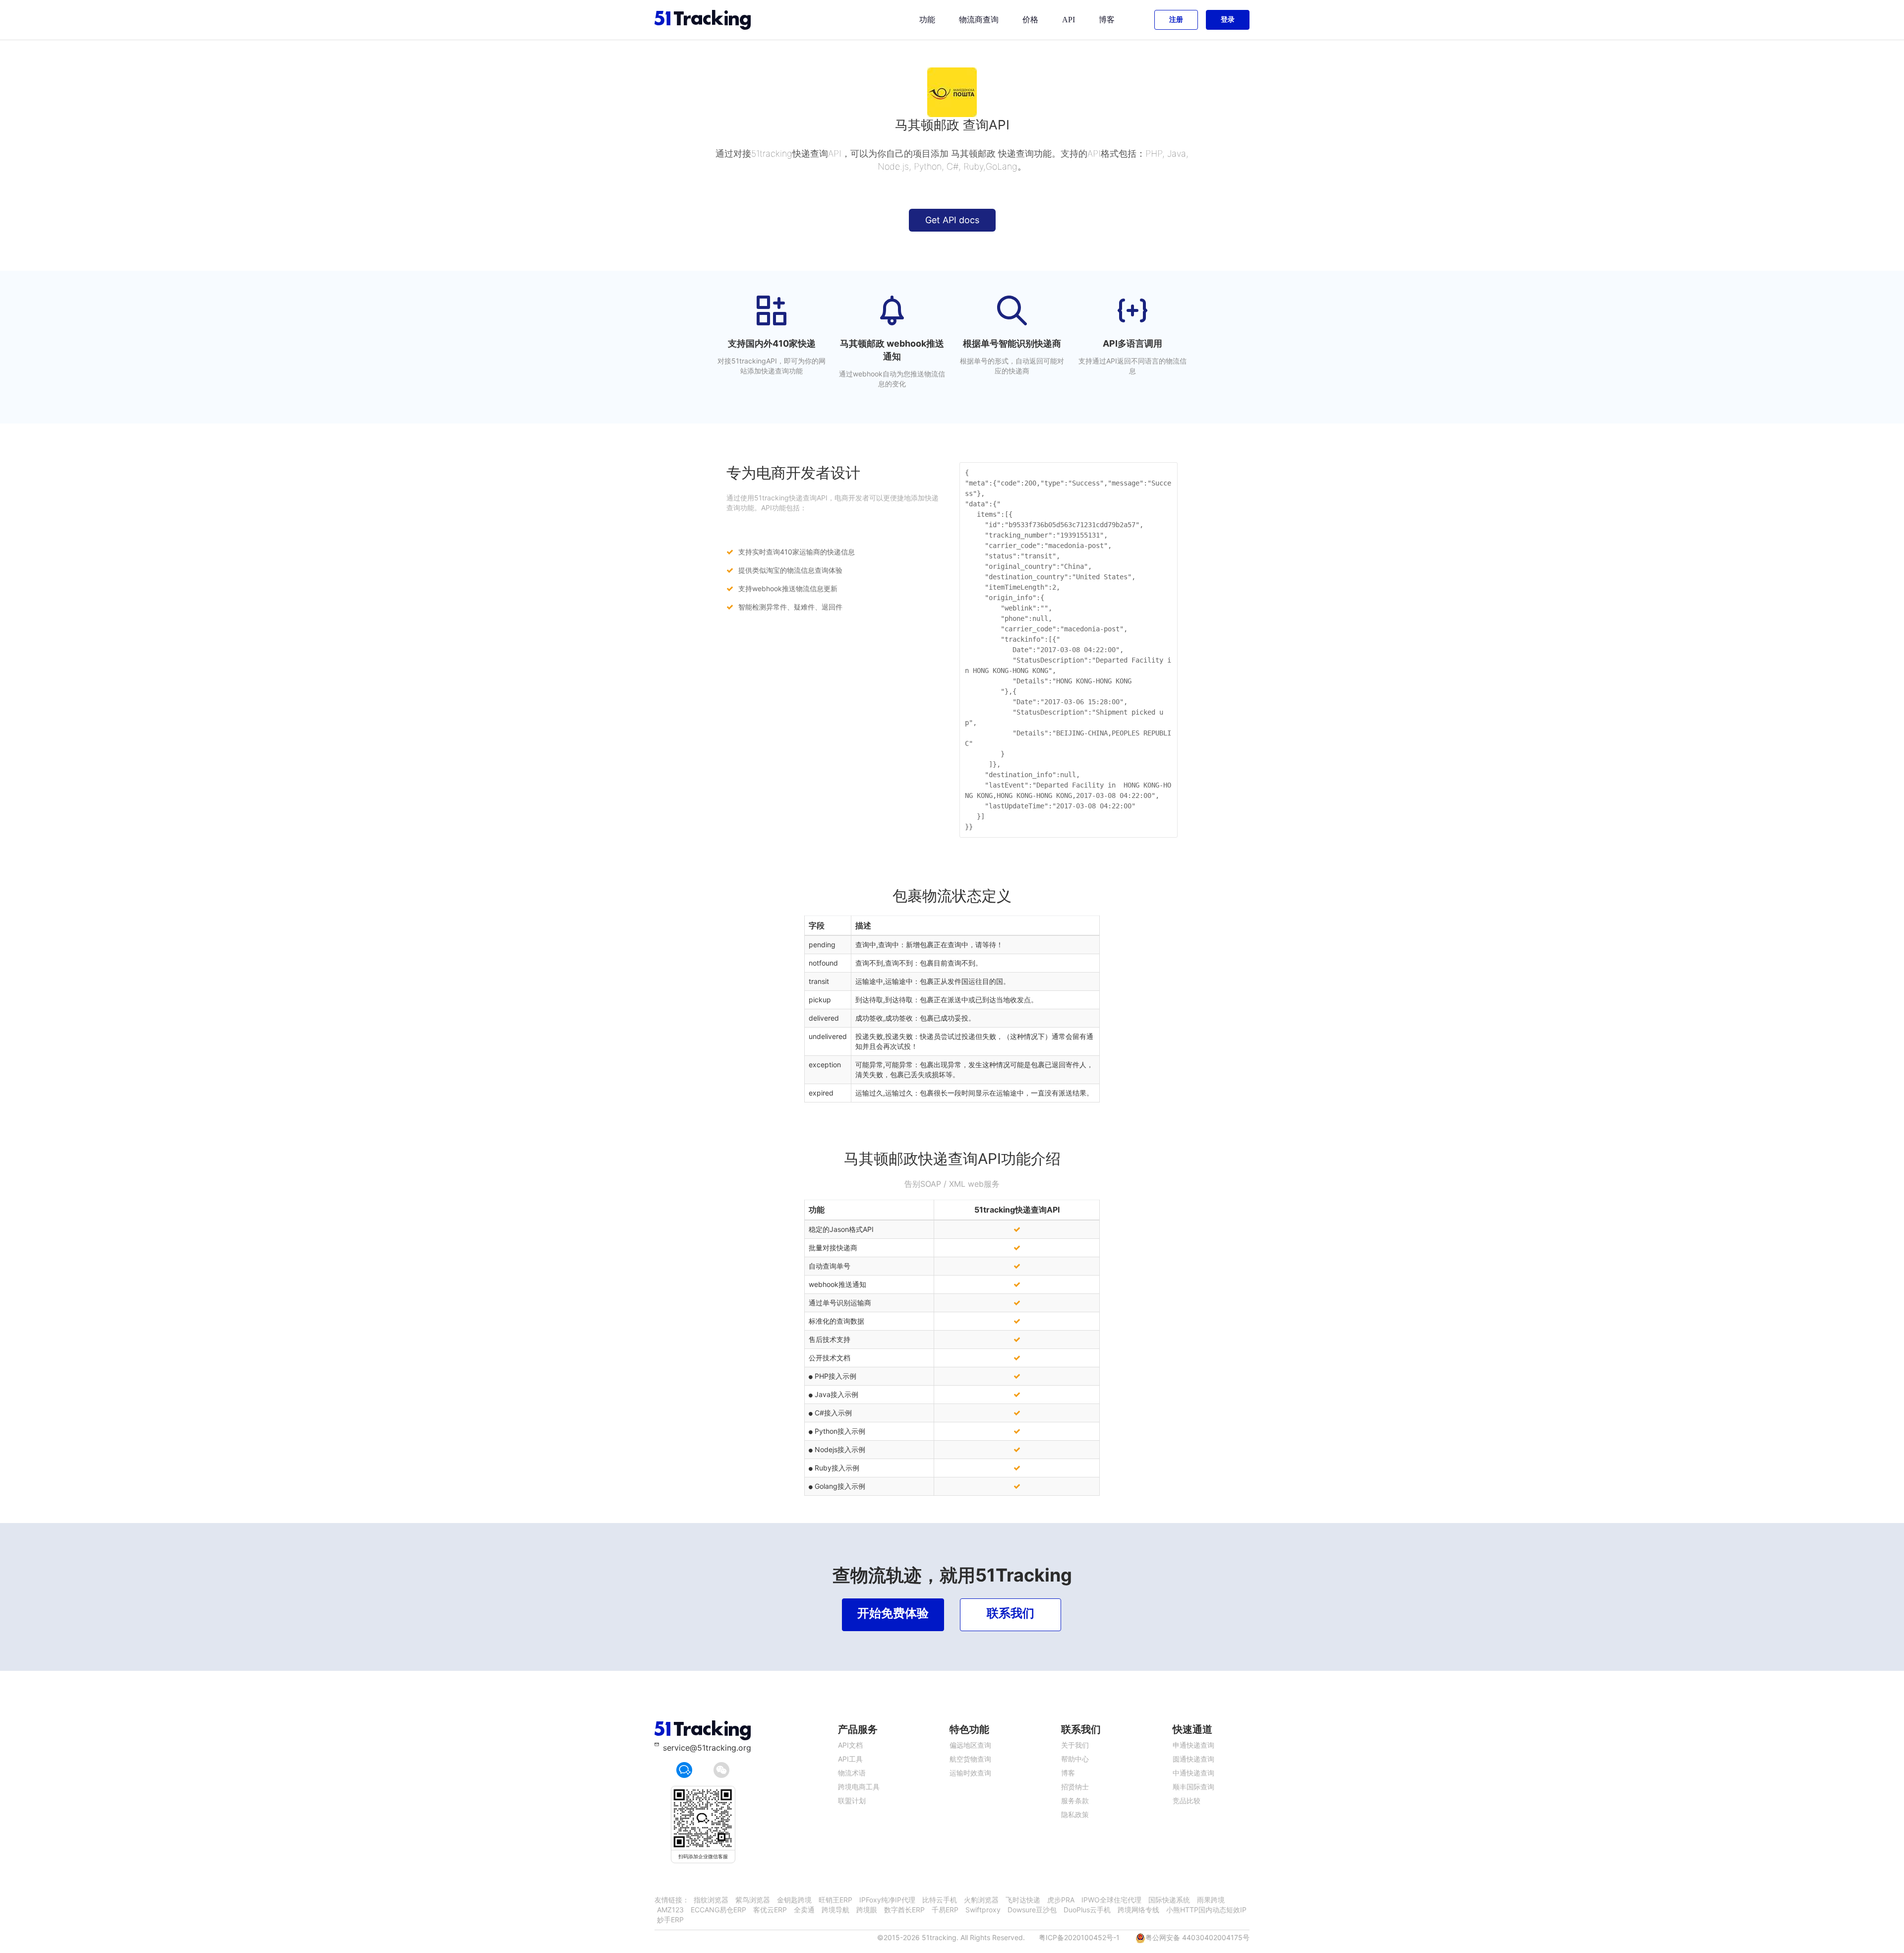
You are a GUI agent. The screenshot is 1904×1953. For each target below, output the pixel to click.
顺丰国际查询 (1193, 1787)
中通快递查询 (1193, 1773)
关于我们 (1075, 1745)
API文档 (850, 1745)
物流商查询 (979, 20)
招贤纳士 (1075, 1787)
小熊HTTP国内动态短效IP (1206, 1910)
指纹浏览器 (711, 1900)
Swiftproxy (983, 1910)
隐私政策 (1075, 1814)
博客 (1107, 20)
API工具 (850, 1759)
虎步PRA (1061, 1900)
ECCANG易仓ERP (718, 1910)
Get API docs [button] (952, 220)
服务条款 (1075, 1800)
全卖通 (804, 1910)
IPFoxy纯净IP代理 (887, 1900)
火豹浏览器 (981, 1900)
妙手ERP (670, 1920)
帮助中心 (1075, 1759)
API (1069, 20)
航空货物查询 (970, 1759)
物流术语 (852, 1773)
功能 (927, 20)
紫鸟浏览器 (753, 1900)
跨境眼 (867, 1910)
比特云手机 (940, 1900)
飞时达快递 (1023, 1900)
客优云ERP (770, 1910)
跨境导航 (835, 1910)
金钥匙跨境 (794, 1900)
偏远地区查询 (970, 1745)
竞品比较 (1187, 1800)
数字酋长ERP (904, 1910)
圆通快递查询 (1193, 1759)
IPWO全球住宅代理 (1111, 1900)
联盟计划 (852, 1800)
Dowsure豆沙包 (1032, 1910)
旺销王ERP (835, 1900)
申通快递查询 (1193, 1745)
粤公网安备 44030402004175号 (1197, 1937)
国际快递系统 (1169, 1900)
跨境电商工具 (859, 1787)
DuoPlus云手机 (1087, 1910)
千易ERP (945, 1910)
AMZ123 (670, 1910)
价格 (1030, 20)
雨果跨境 (1211, 1900)
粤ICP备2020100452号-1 (1079, 1937)
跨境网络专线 (1138, 1910)
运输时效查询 (970, 1773)
